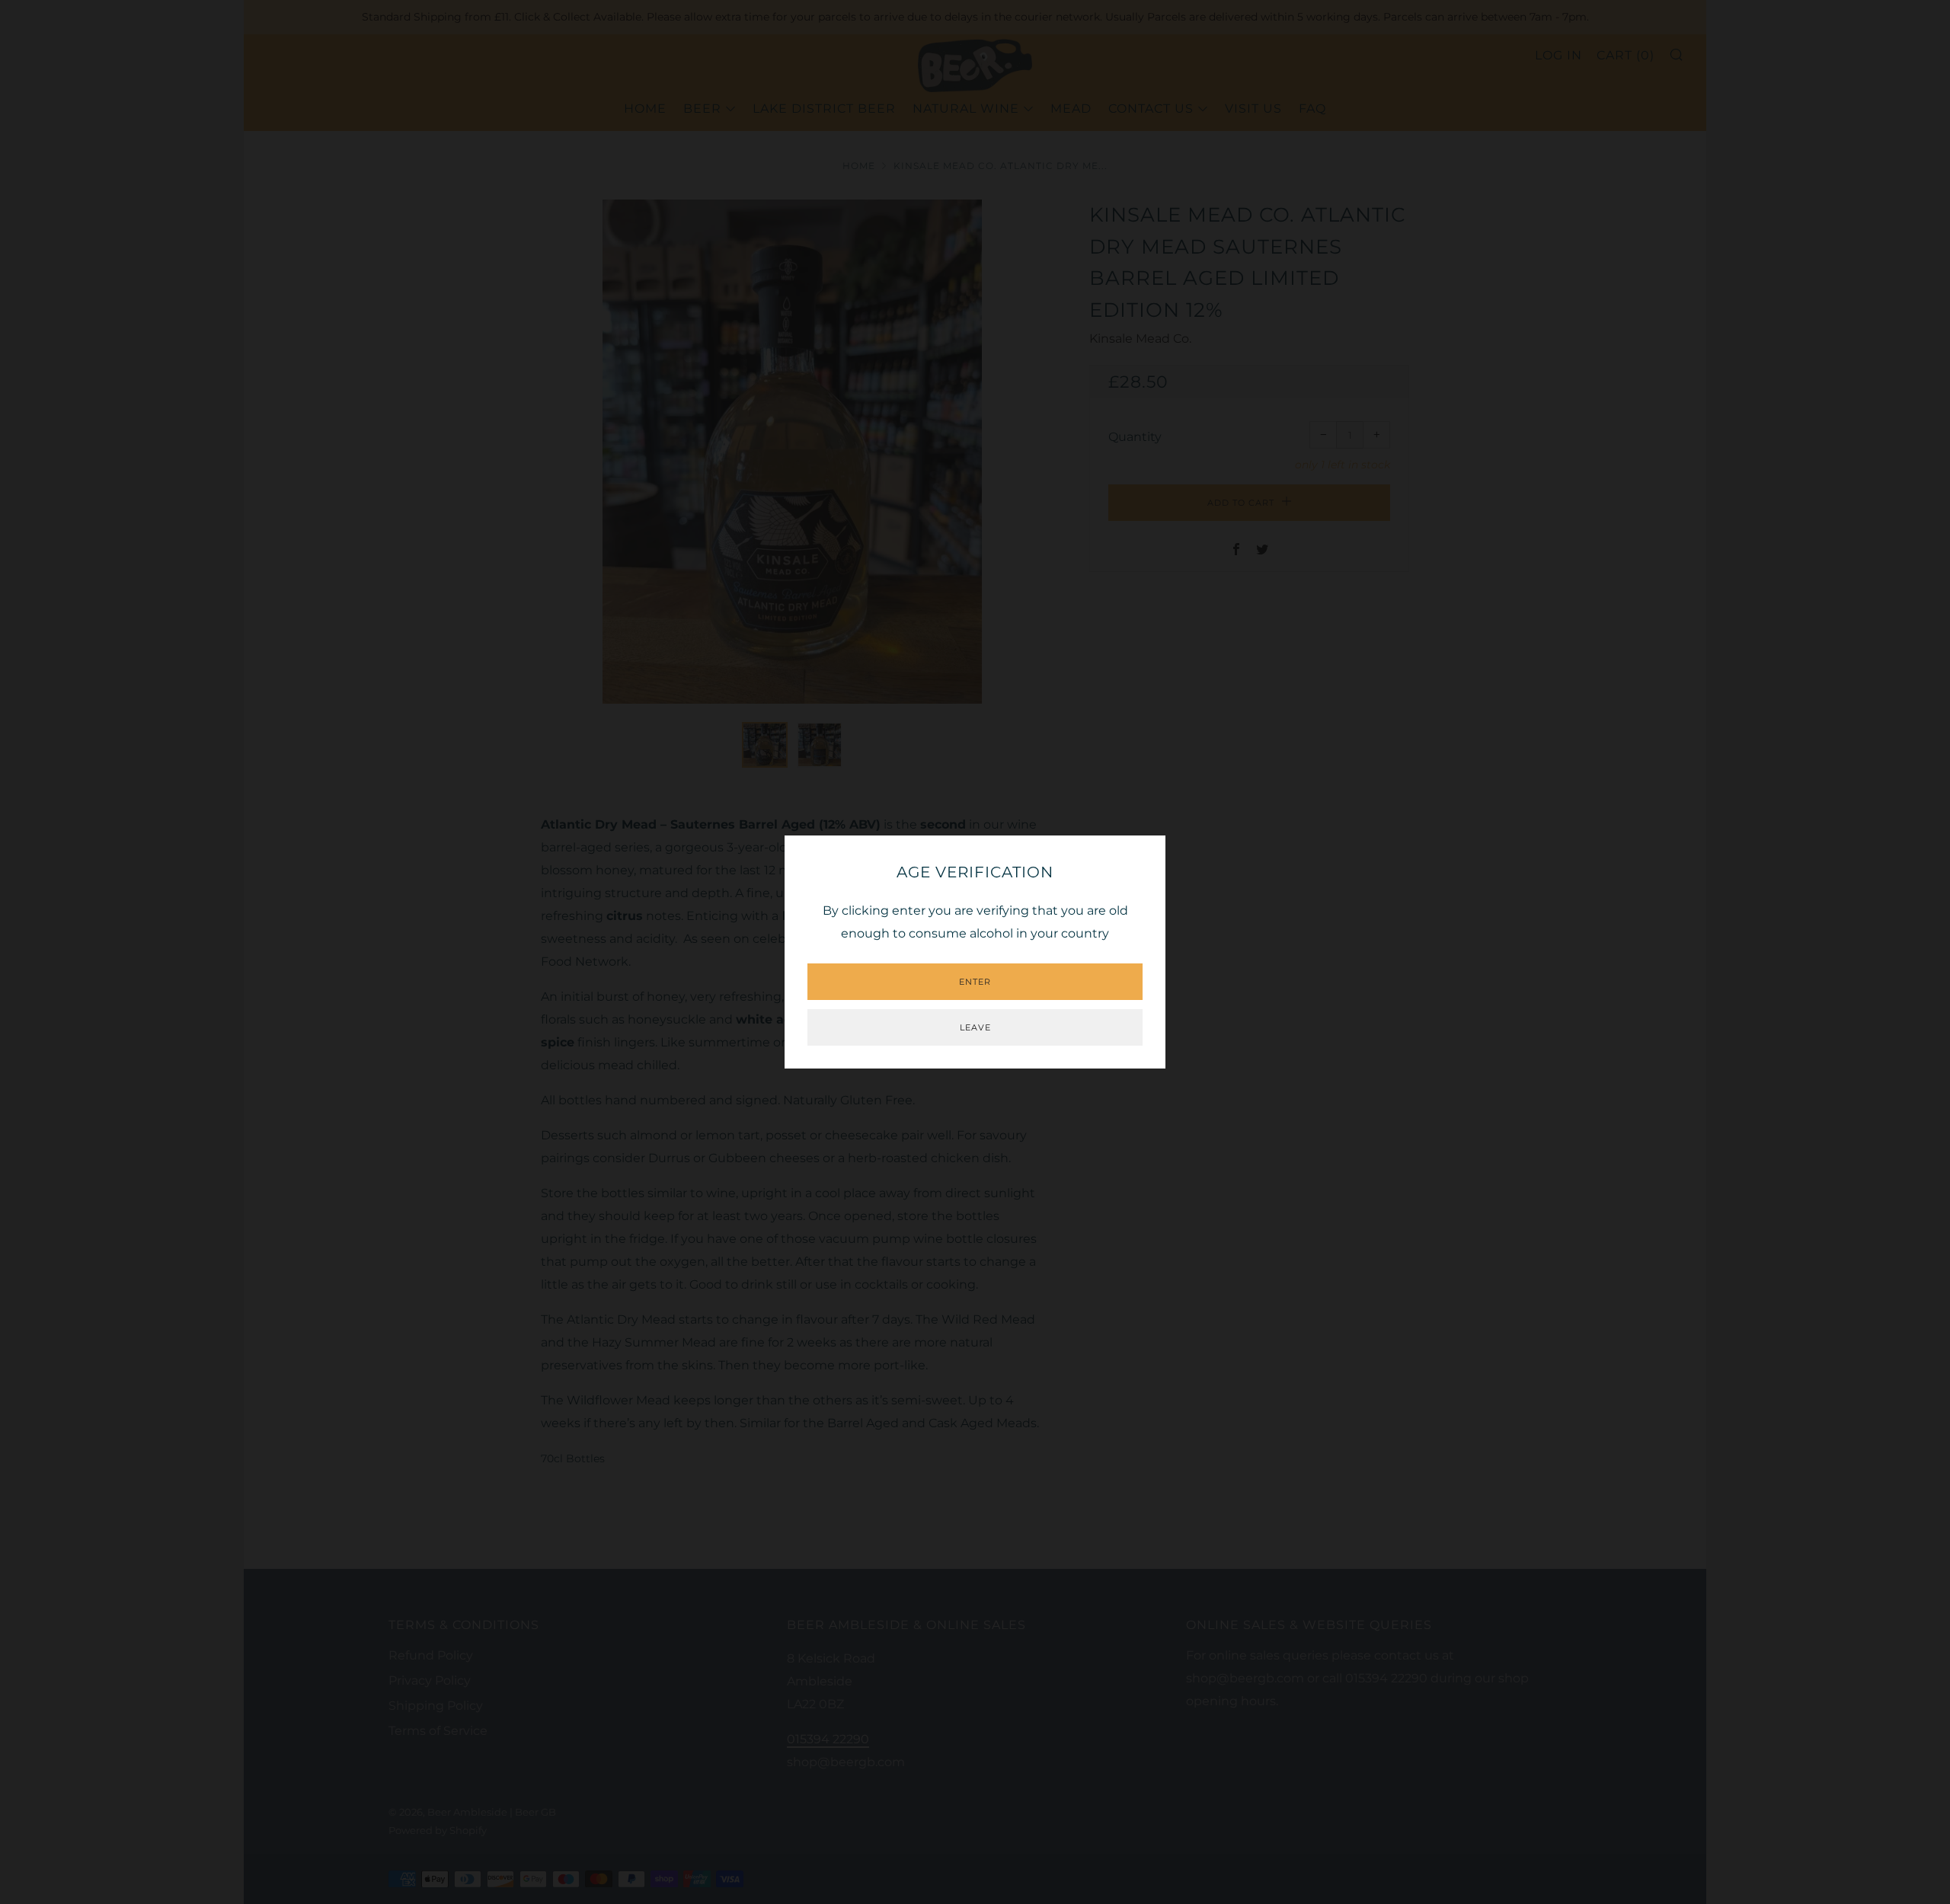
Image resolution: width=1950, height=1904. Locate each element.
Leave (975, 1027)
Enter (975, 982)
